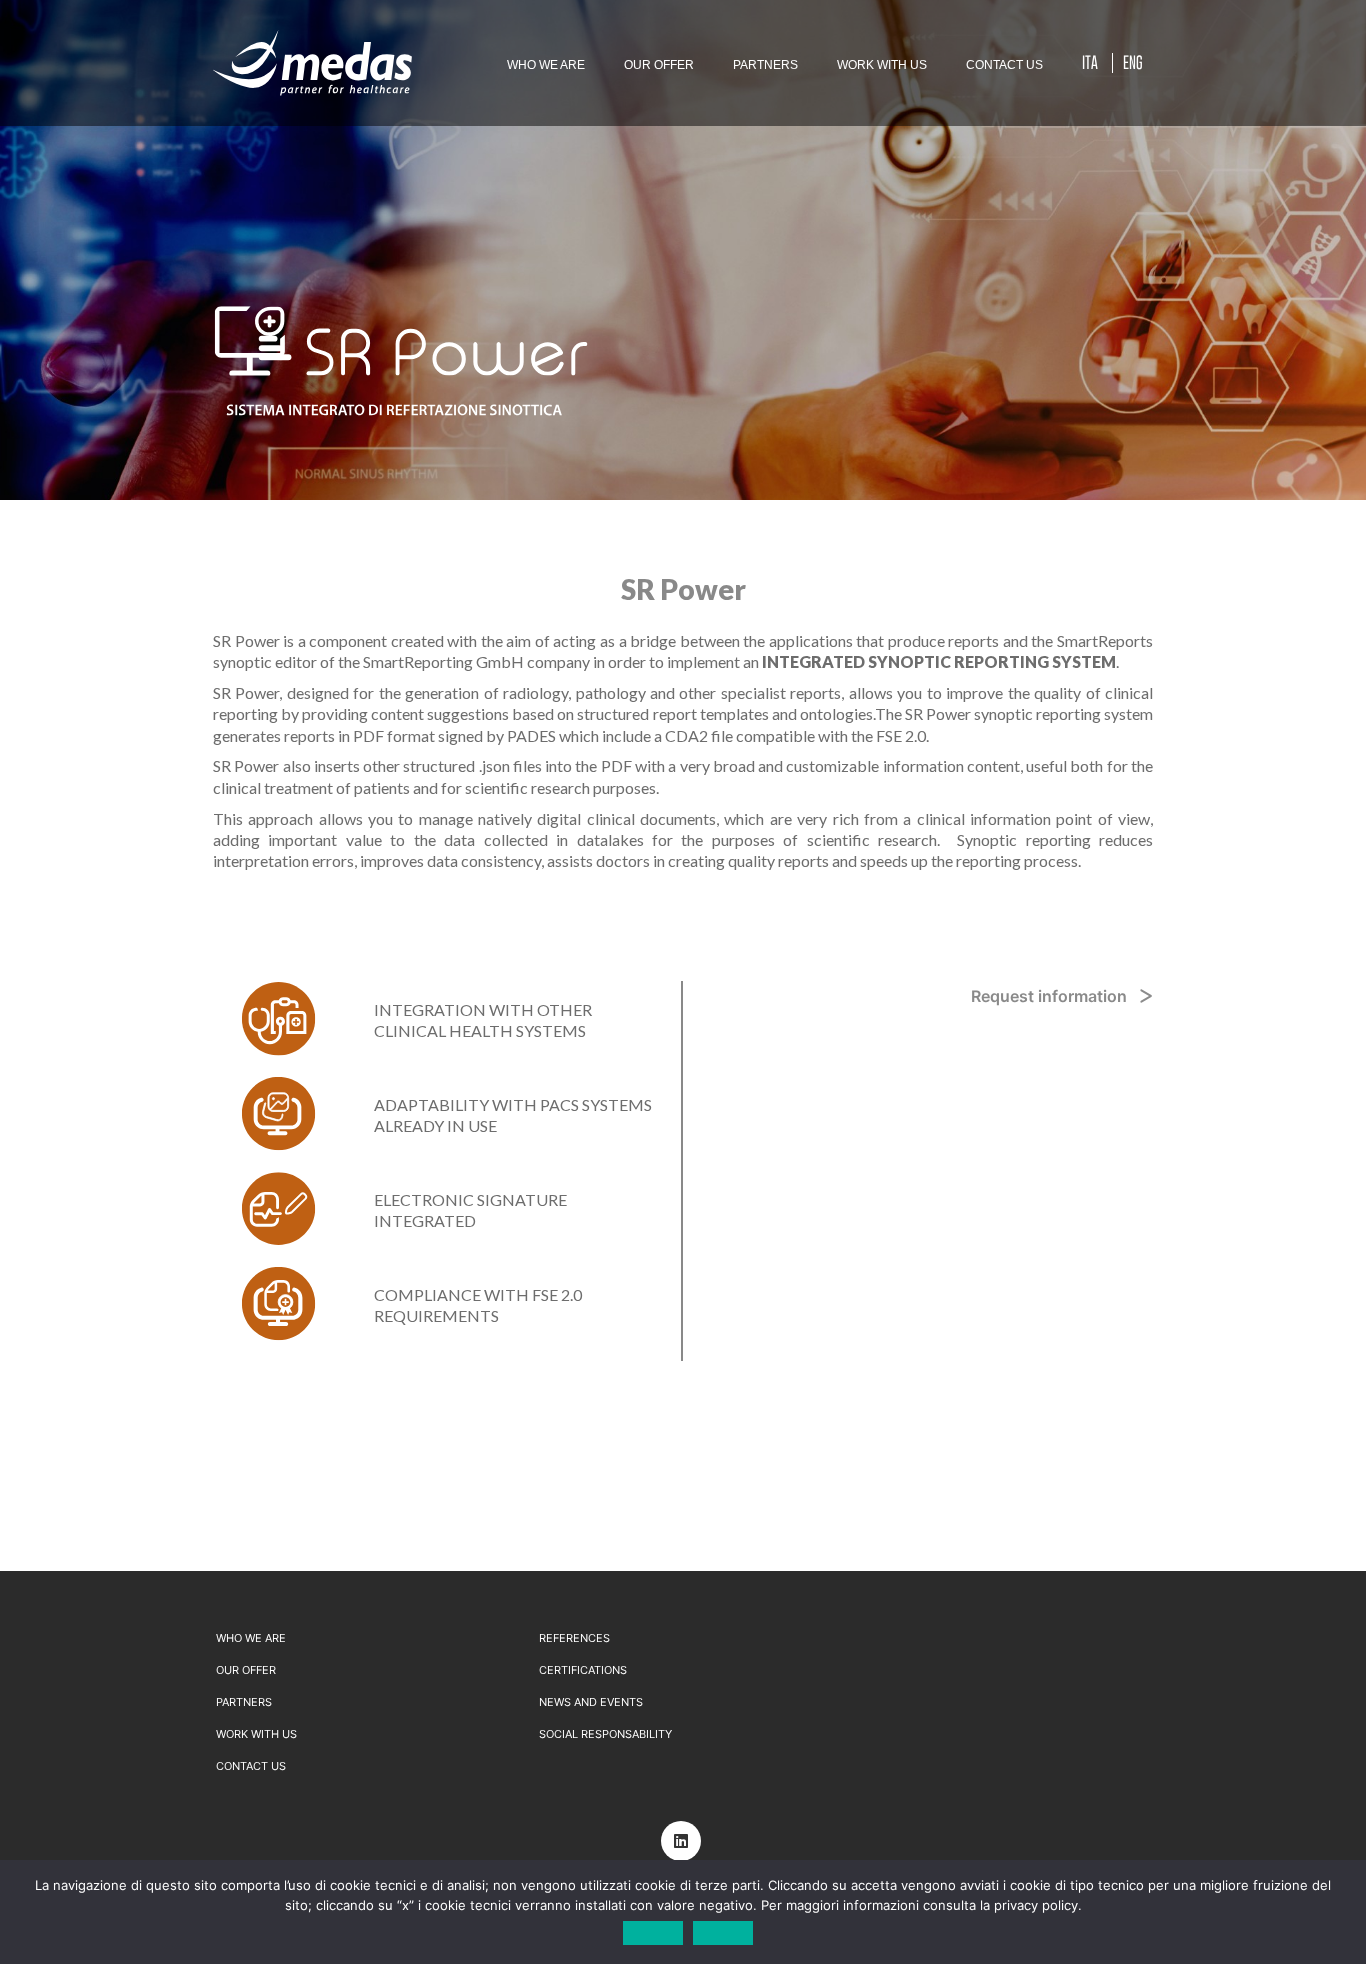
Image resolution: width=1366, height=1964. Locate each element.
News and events (591, 1702)
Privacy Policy (723, 1933)
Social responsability (605, 1734)
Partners (244, 1702)
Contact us (251, 1766)
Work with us (256, 1734)
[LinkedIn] (681, 1841)
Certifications (583, 1670)
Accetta (653, 1933)
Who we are (251, 1638)
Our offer (246, 1670)
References (574, 1638)
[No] (1341, 1912)
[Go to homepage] (313, 63)
